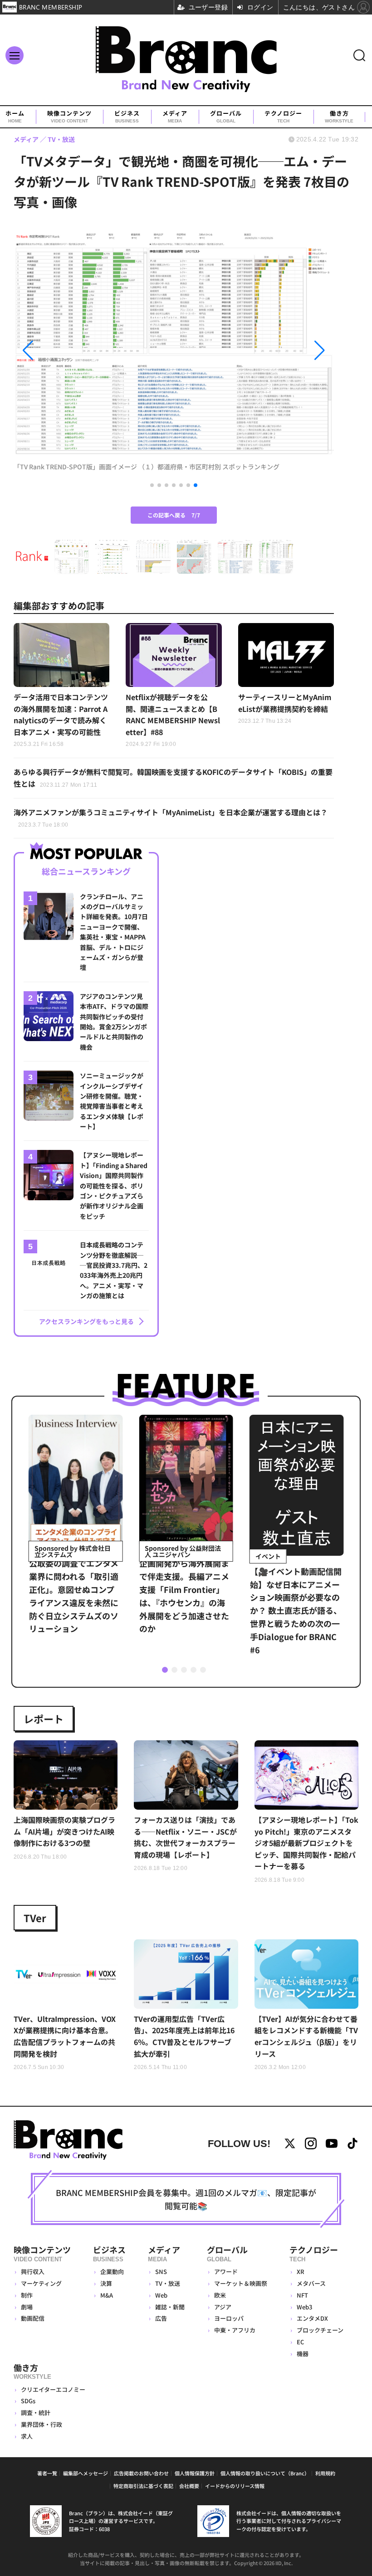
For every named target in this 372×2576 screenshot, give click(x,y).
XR (301, 2272)
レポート (44, 1719)
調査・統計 (36, 2413)
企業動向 (112, 2272)
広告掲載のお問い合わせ (141, 2473)
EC (300, 2342)
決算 (106, 2283)
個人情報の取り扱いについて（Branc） (265, 2473)
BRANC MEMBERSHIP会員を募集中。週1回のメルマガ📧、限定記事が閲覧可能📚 (186, 2199)
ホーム (15, 117)
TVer (35, 1918)
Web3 (304, 2307)
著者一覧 (47, 2473)
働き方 (339, 117)
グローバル (226, 117)
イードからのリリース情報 (235, 2486)
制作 (27, 2295)
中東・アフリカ (235, 2330)
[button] (62, 351)
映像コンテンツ (69, 117)
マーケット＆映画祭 (241, 2283)
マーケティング (41, 2283)
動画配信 (33, 2318)
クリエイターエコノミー (53, 2389)
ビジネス (127, 117)
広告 (161, 2318)
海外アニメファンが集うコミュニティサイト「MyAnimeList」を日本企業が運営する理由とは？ (171, 818)
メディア (175, 117)
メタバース (311, 2283)
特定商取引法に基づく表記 (143, 2486)
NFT (302, 2295)
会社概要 (189, 2486)
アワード (226, 2272)
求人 (27, 2436)
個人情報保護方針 (195, 2473)
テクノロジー (283, 117)
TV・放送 (168, 2283)
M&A (107, 2295)
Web (161, 2295)
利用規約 (325, 2473)
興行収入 (33, 2272)
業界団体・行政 (42, 2424)
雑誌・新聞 (170, 2307)
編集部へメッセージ (86, 2473)
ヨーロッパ (229, 2318)
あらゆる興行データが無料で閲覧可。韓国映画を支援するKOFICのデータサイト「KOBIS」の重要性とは (173, 778)
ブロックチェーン (320, 2330)
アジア (223, 2307)
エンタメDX (312, 2318)
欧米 (220, 2295)
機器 (303, 2354)
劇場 (27, 2307)
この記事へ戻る (174, 515)
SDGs (28, 2401)
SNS (161, 2272)
